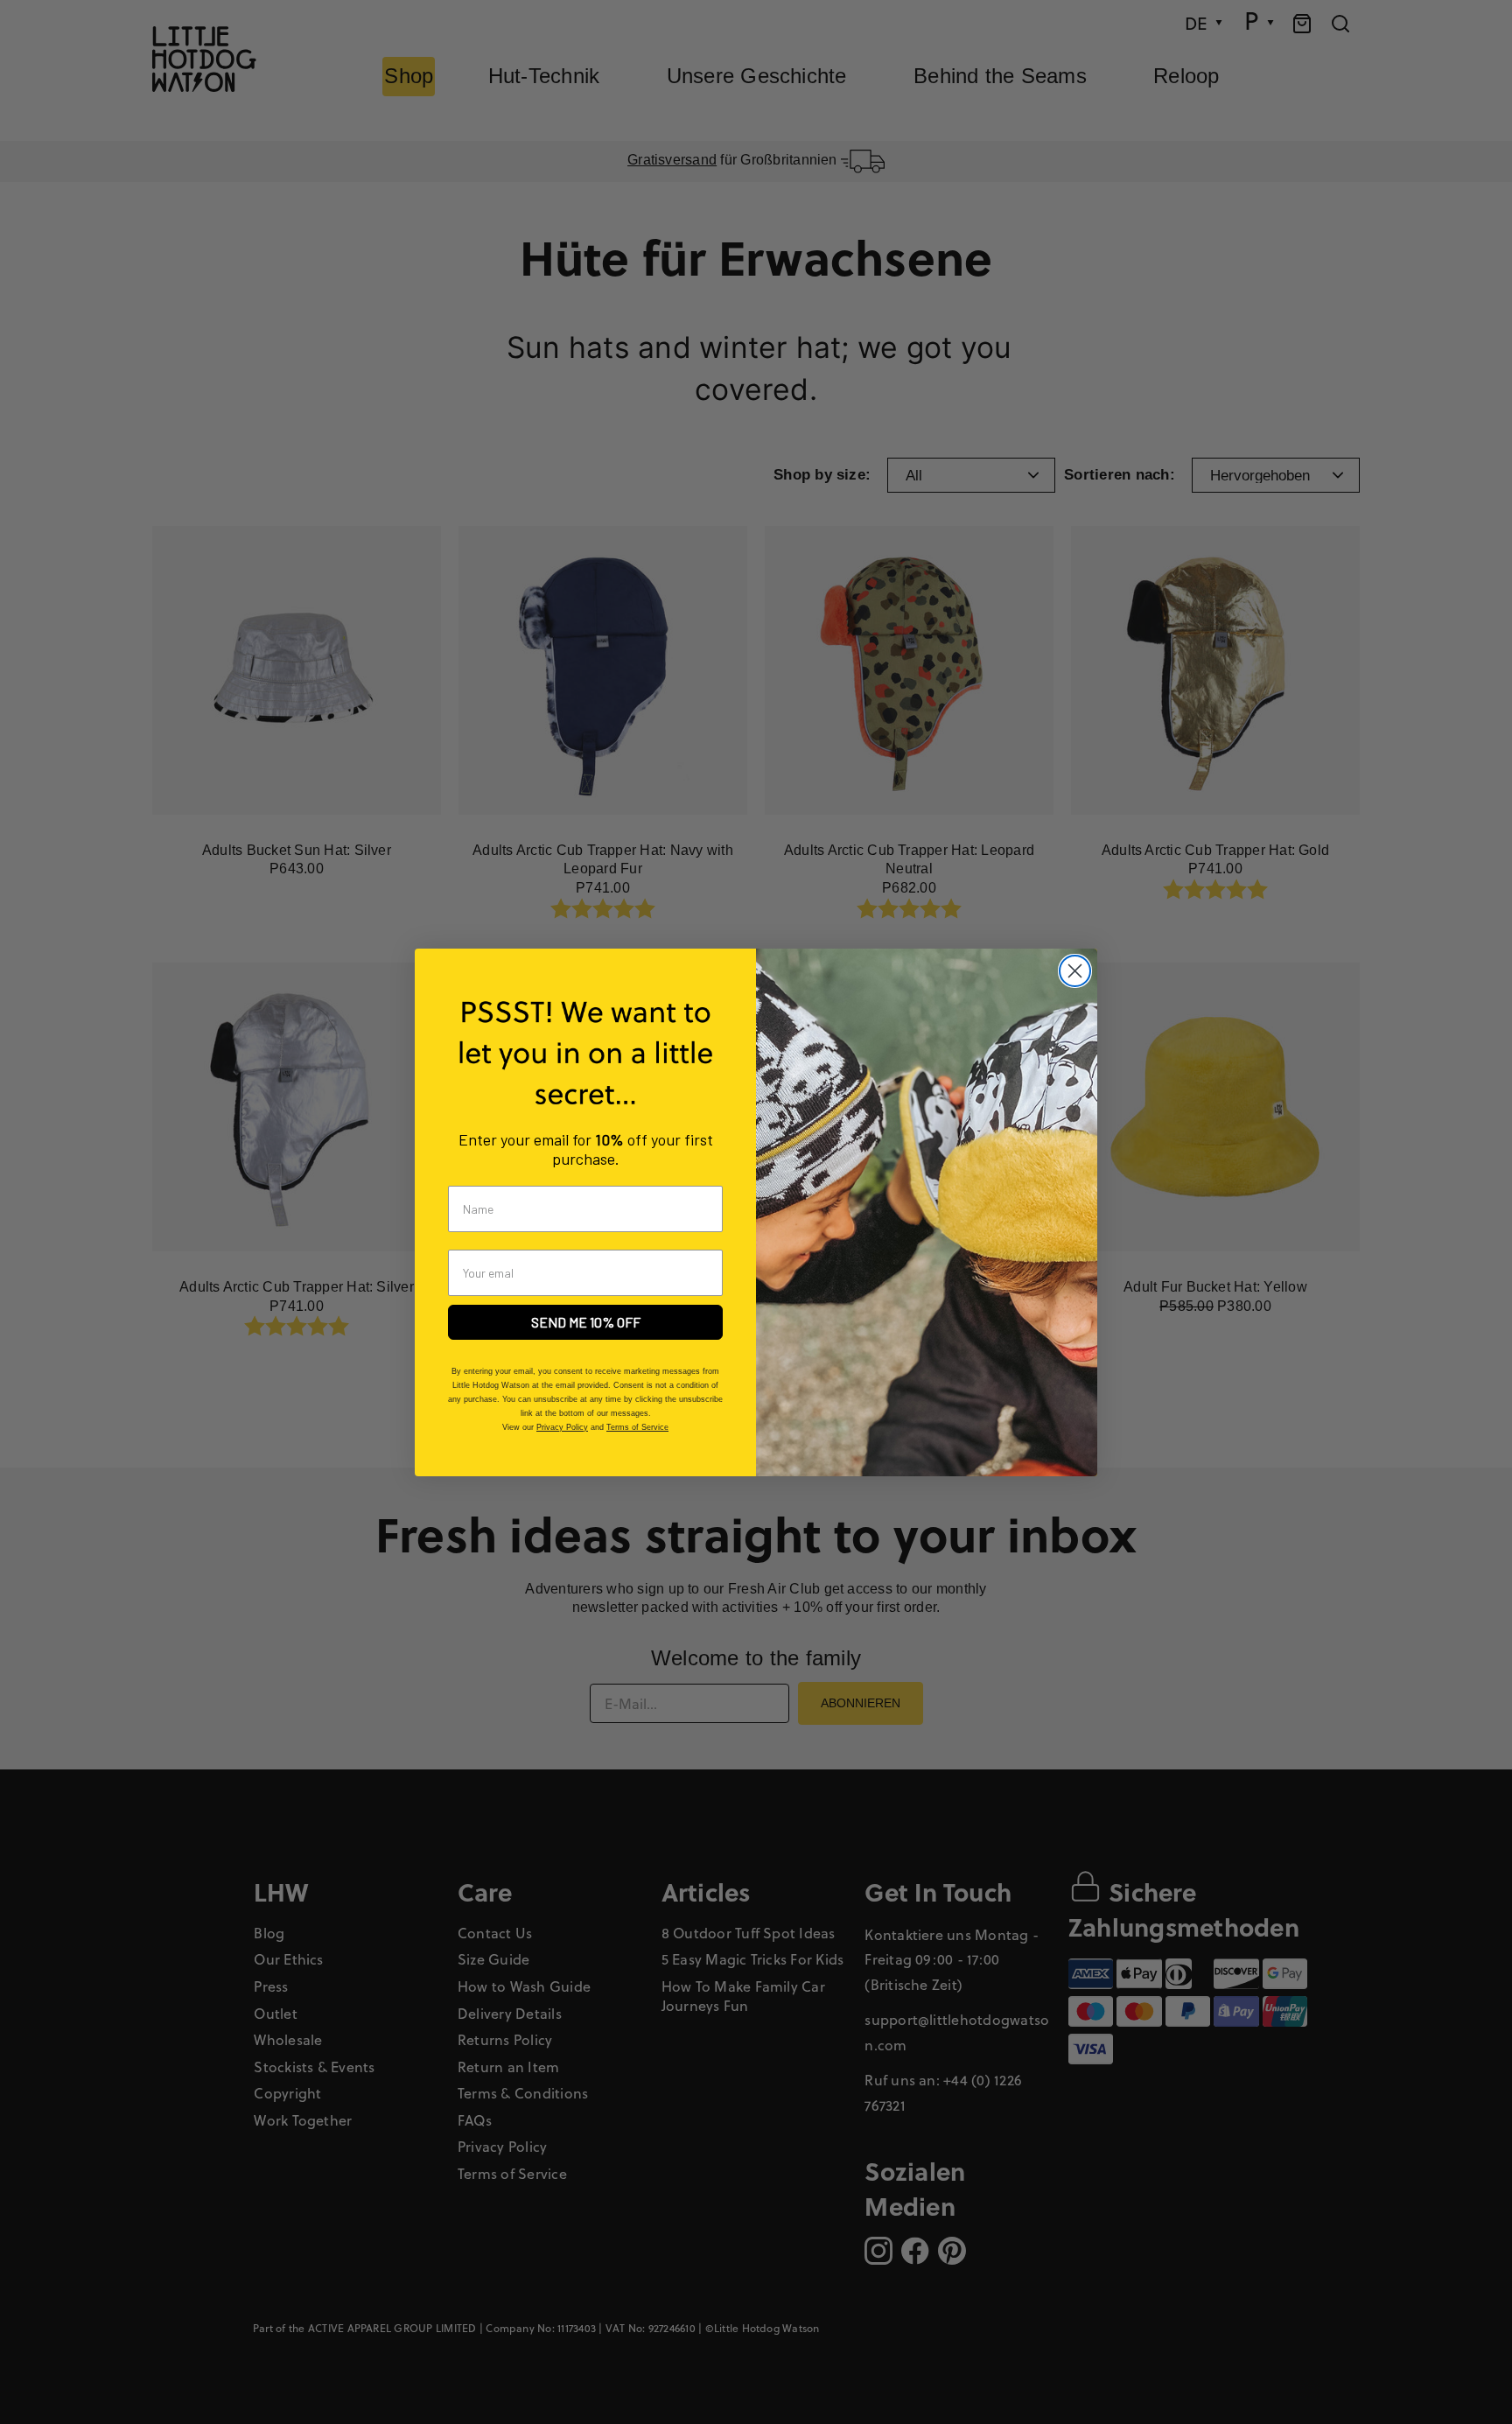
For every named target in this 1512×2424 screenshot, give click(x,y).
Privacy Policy (562, 1427)
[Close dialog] (1075, 971)
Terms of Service (637, 1427)
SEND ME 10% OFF (586, 1322)
